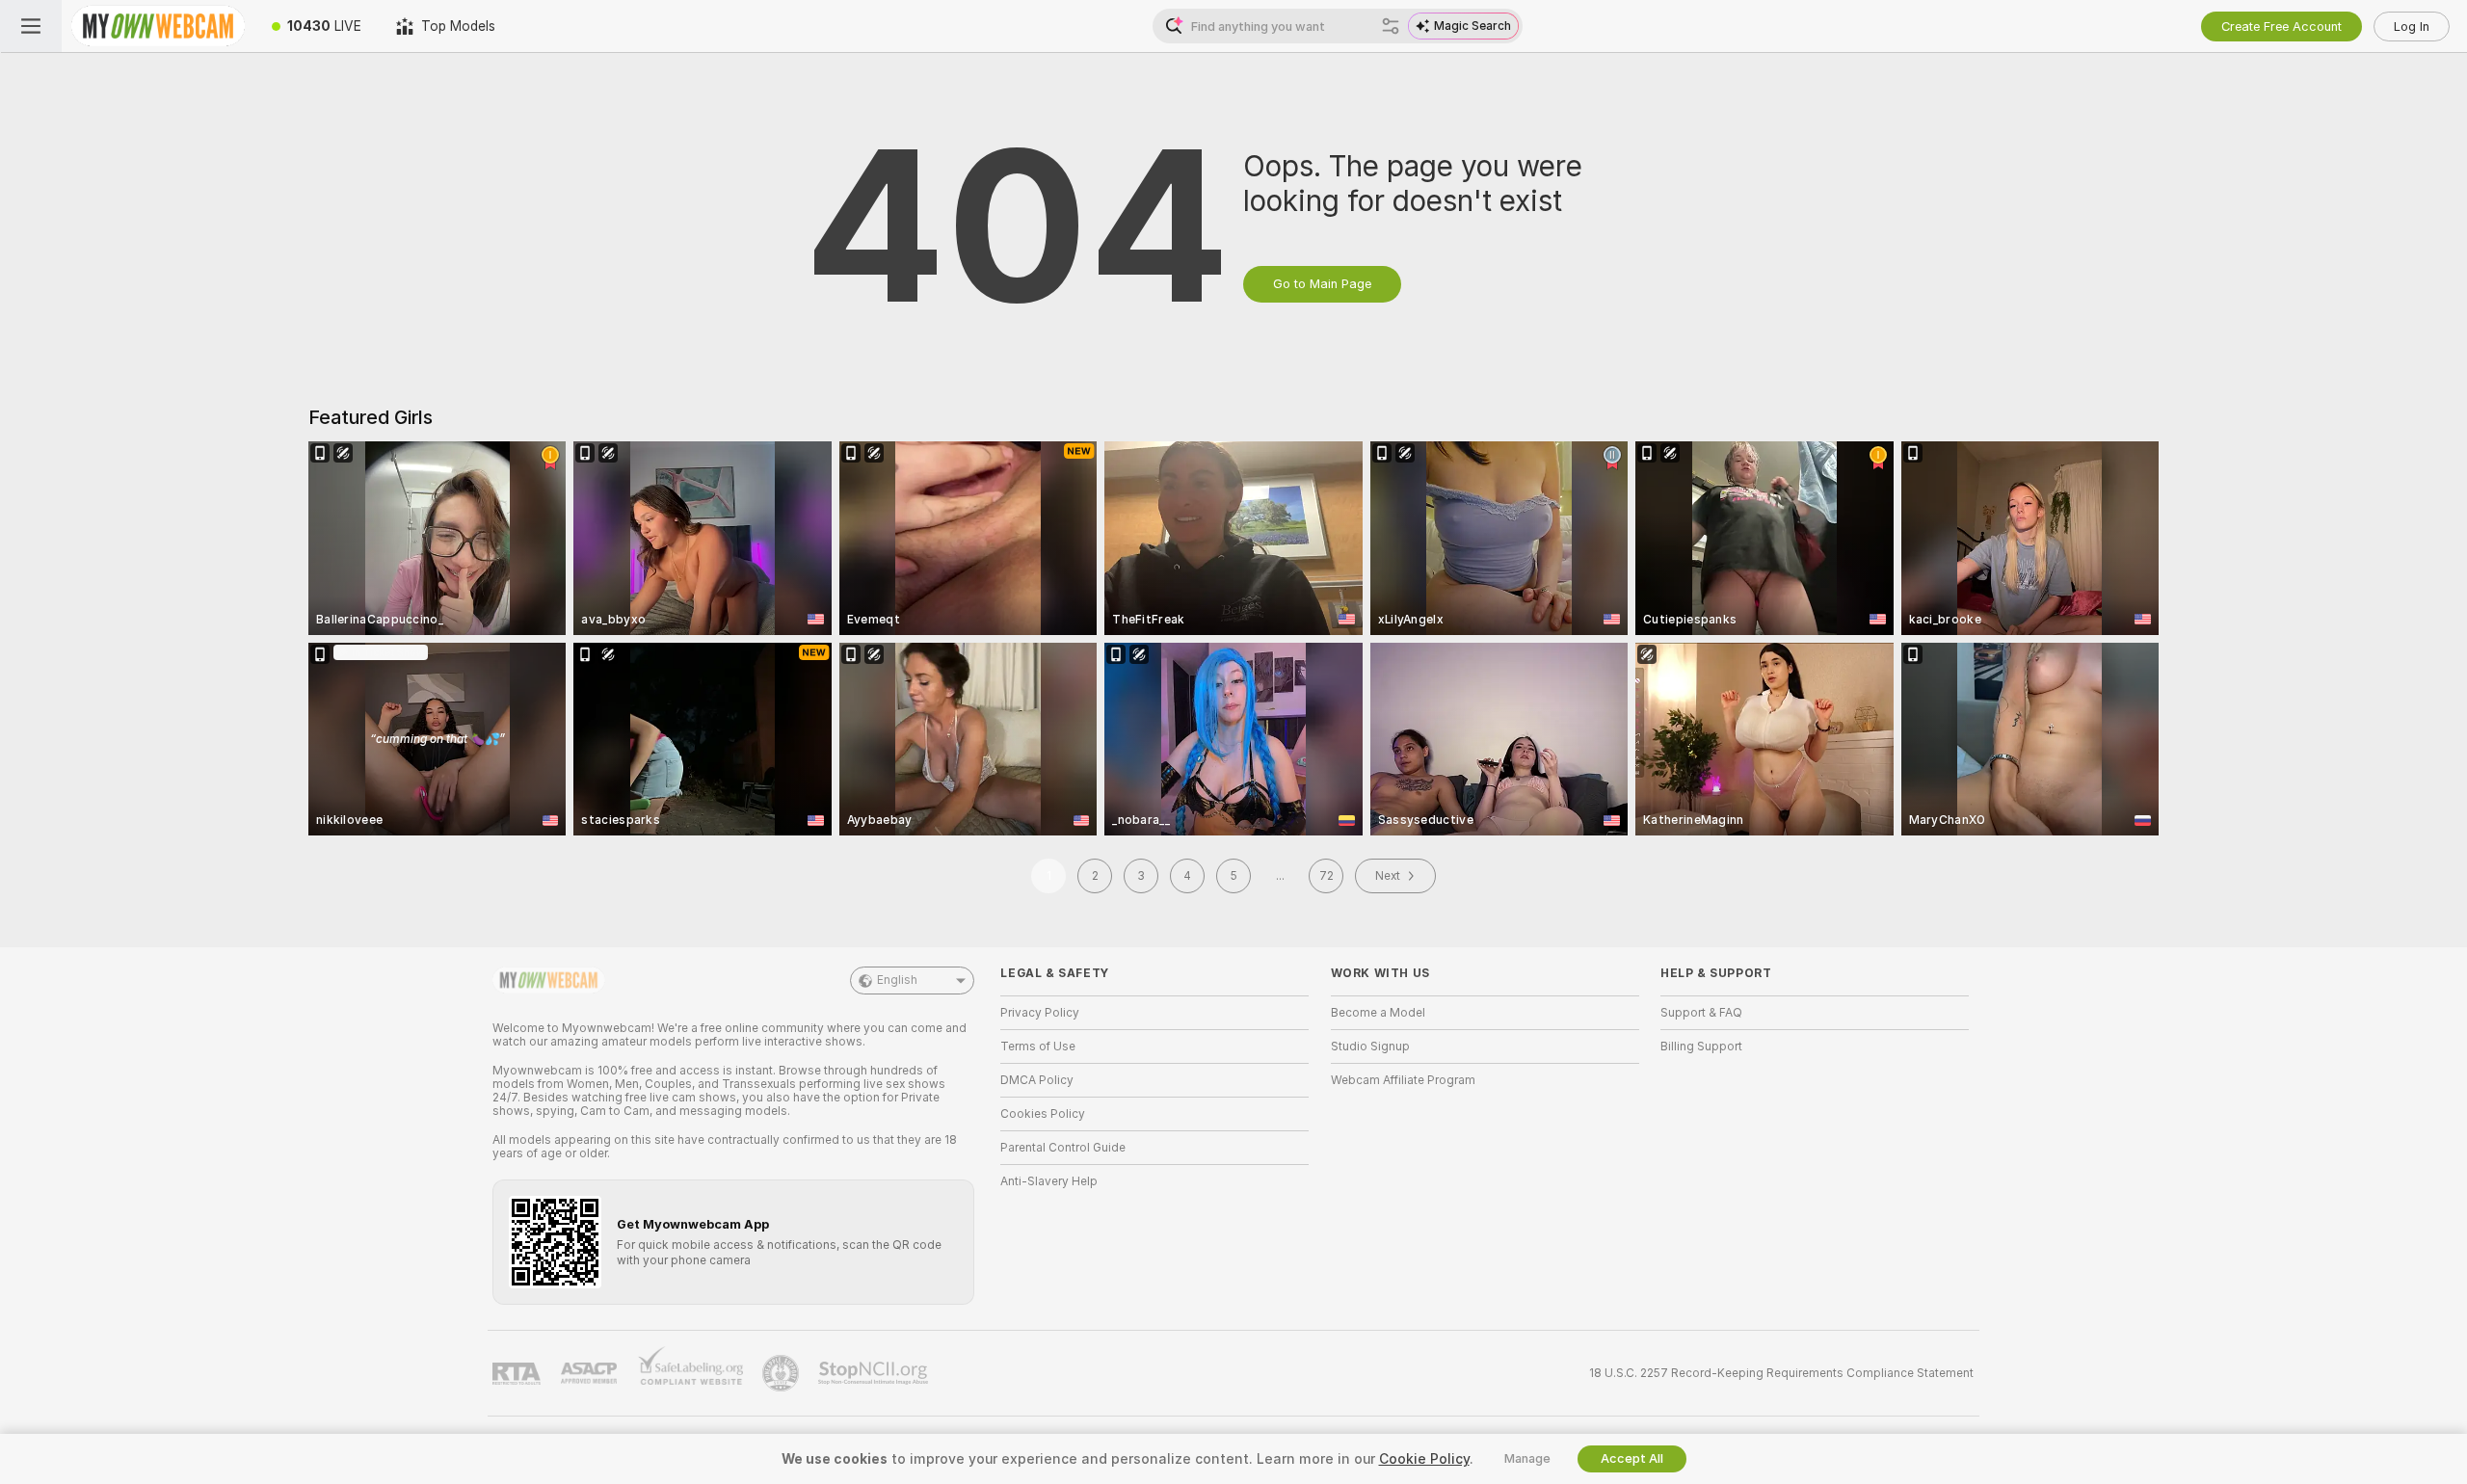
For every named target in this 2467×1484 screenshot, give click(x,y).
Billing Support (1701, 1047)
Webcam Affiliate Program (1403, 1080)
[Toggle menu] (31, 26)
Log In (2412, 26)
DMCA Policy (1037, 1080)
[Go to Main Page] (158, 26)
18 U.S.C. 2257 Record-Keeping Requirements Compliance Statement (1781, 1373)
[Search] (1391, 26)
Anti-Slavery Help (1049, 1181)
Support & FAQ (1701, 1013)
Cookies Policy (1043, 1114)
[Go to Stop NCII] (875, 1373)
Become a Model (1378, 1013)
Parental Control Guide (1063, 1148)
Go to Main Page (1322, 284)
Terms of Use (1038, 1047)
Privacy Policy (1040, 1013)
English (897, 980)
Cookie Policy (1424, 1459)
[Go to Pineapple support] (783, 1373)
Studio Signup (1370, 1047)
